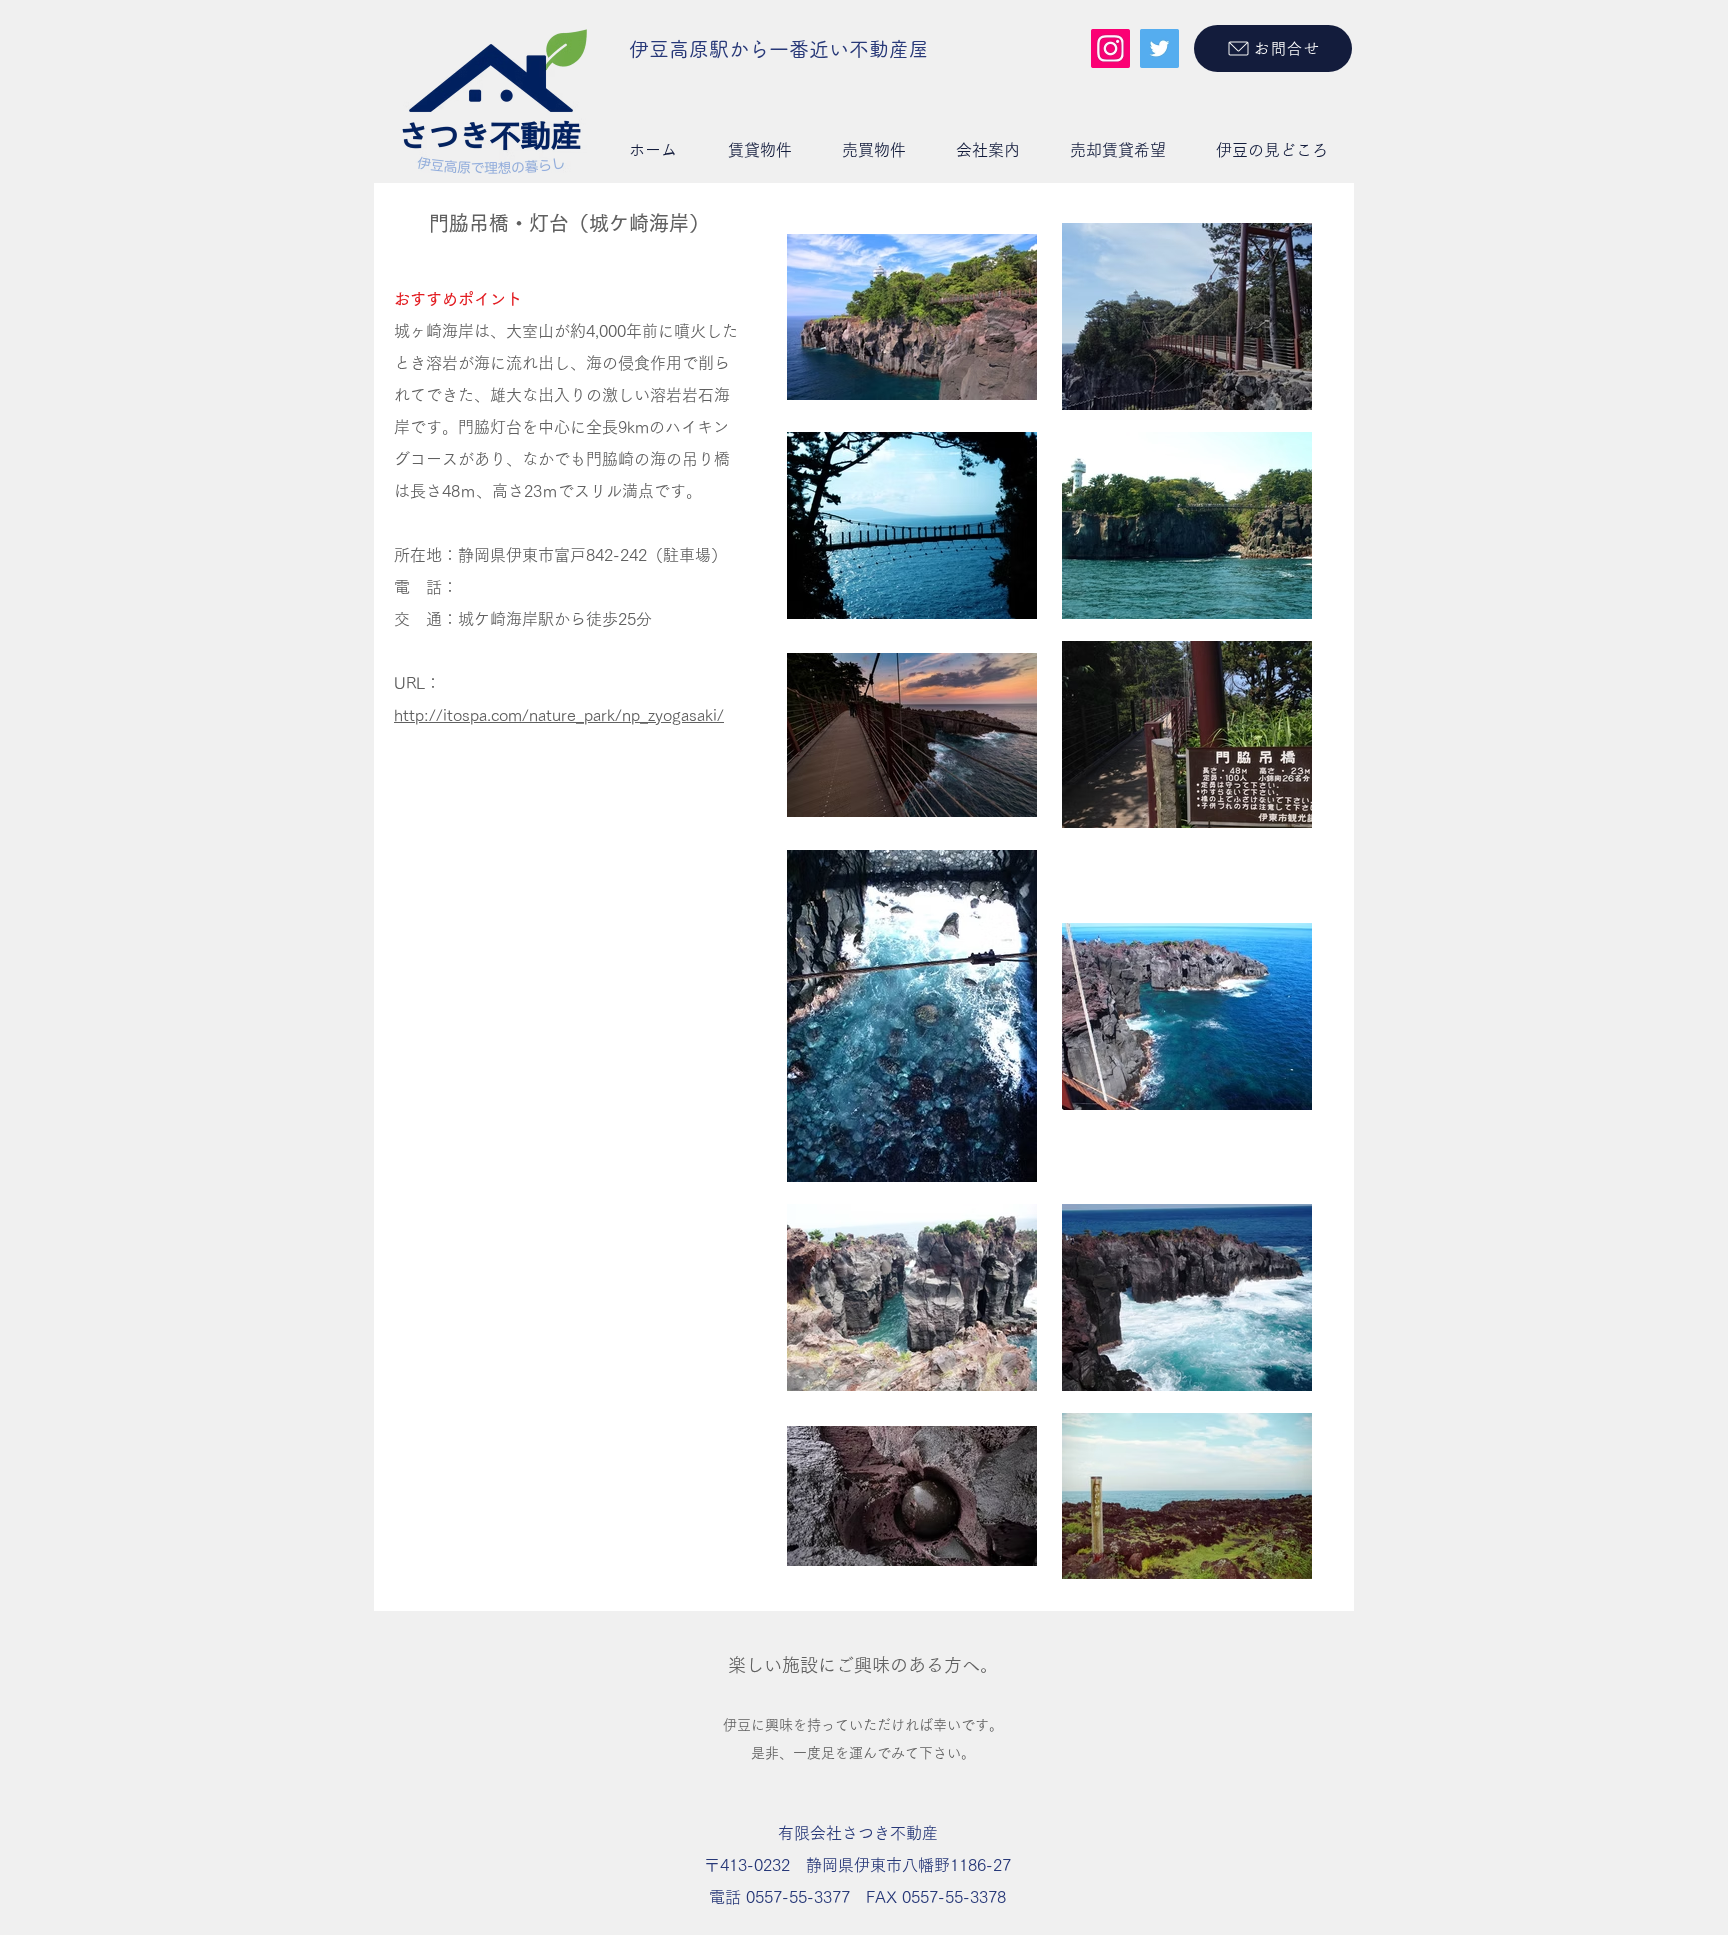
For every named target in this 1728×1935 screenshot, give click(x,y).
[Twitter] (1159, 48)
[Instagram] (1110, 48)
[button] (759, 150)
